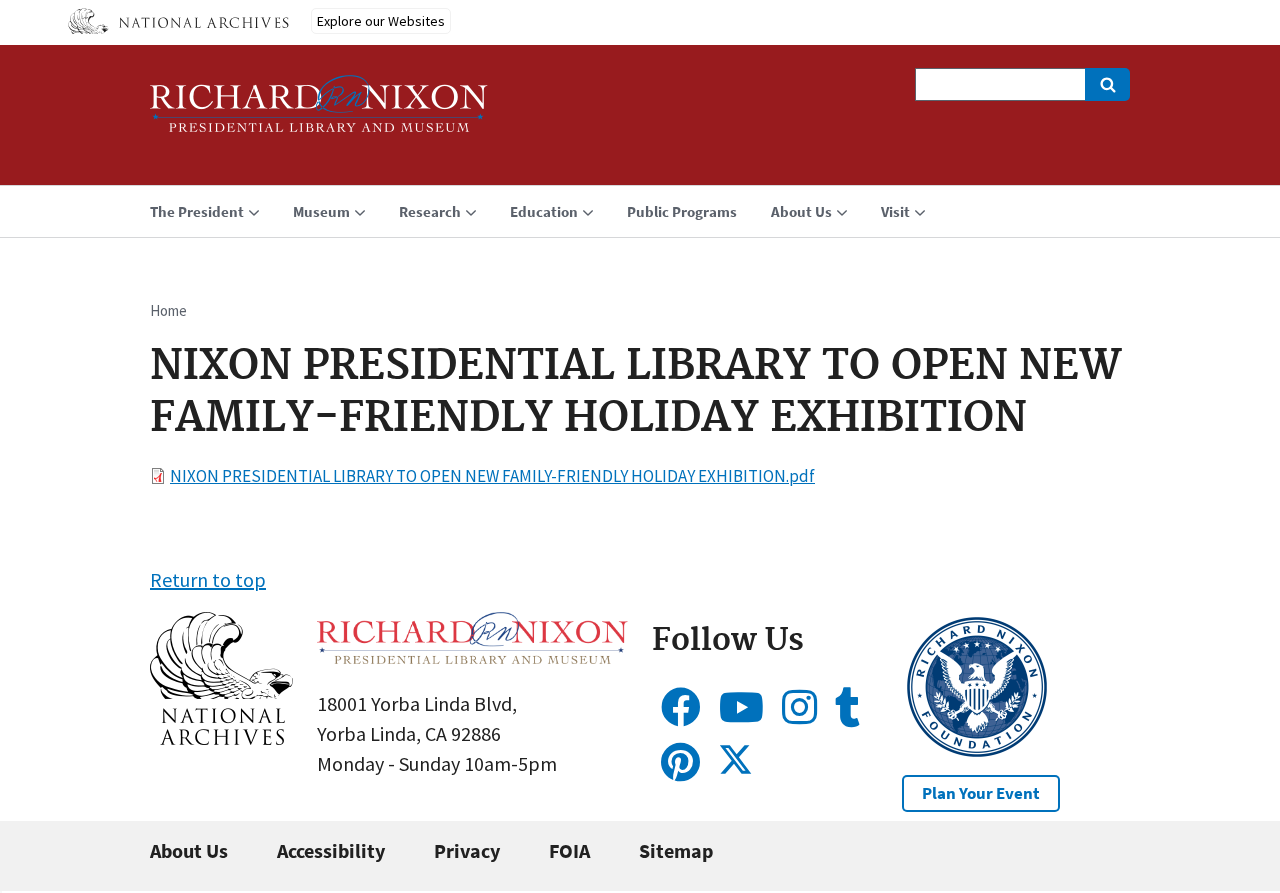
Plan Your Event (981, 793)
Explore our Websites (381, 21)
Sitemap (676, 850)
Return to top (208, 579)
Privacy (467, 850)
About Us (189, 850)
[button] (221, 737)
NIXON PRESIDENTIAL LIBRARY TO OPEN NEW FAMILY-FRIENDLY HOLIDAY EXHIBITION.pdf (492, 476)
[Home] (319, 112)
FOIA (569, 850)
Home (168, 310)
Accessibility (331, 850)
